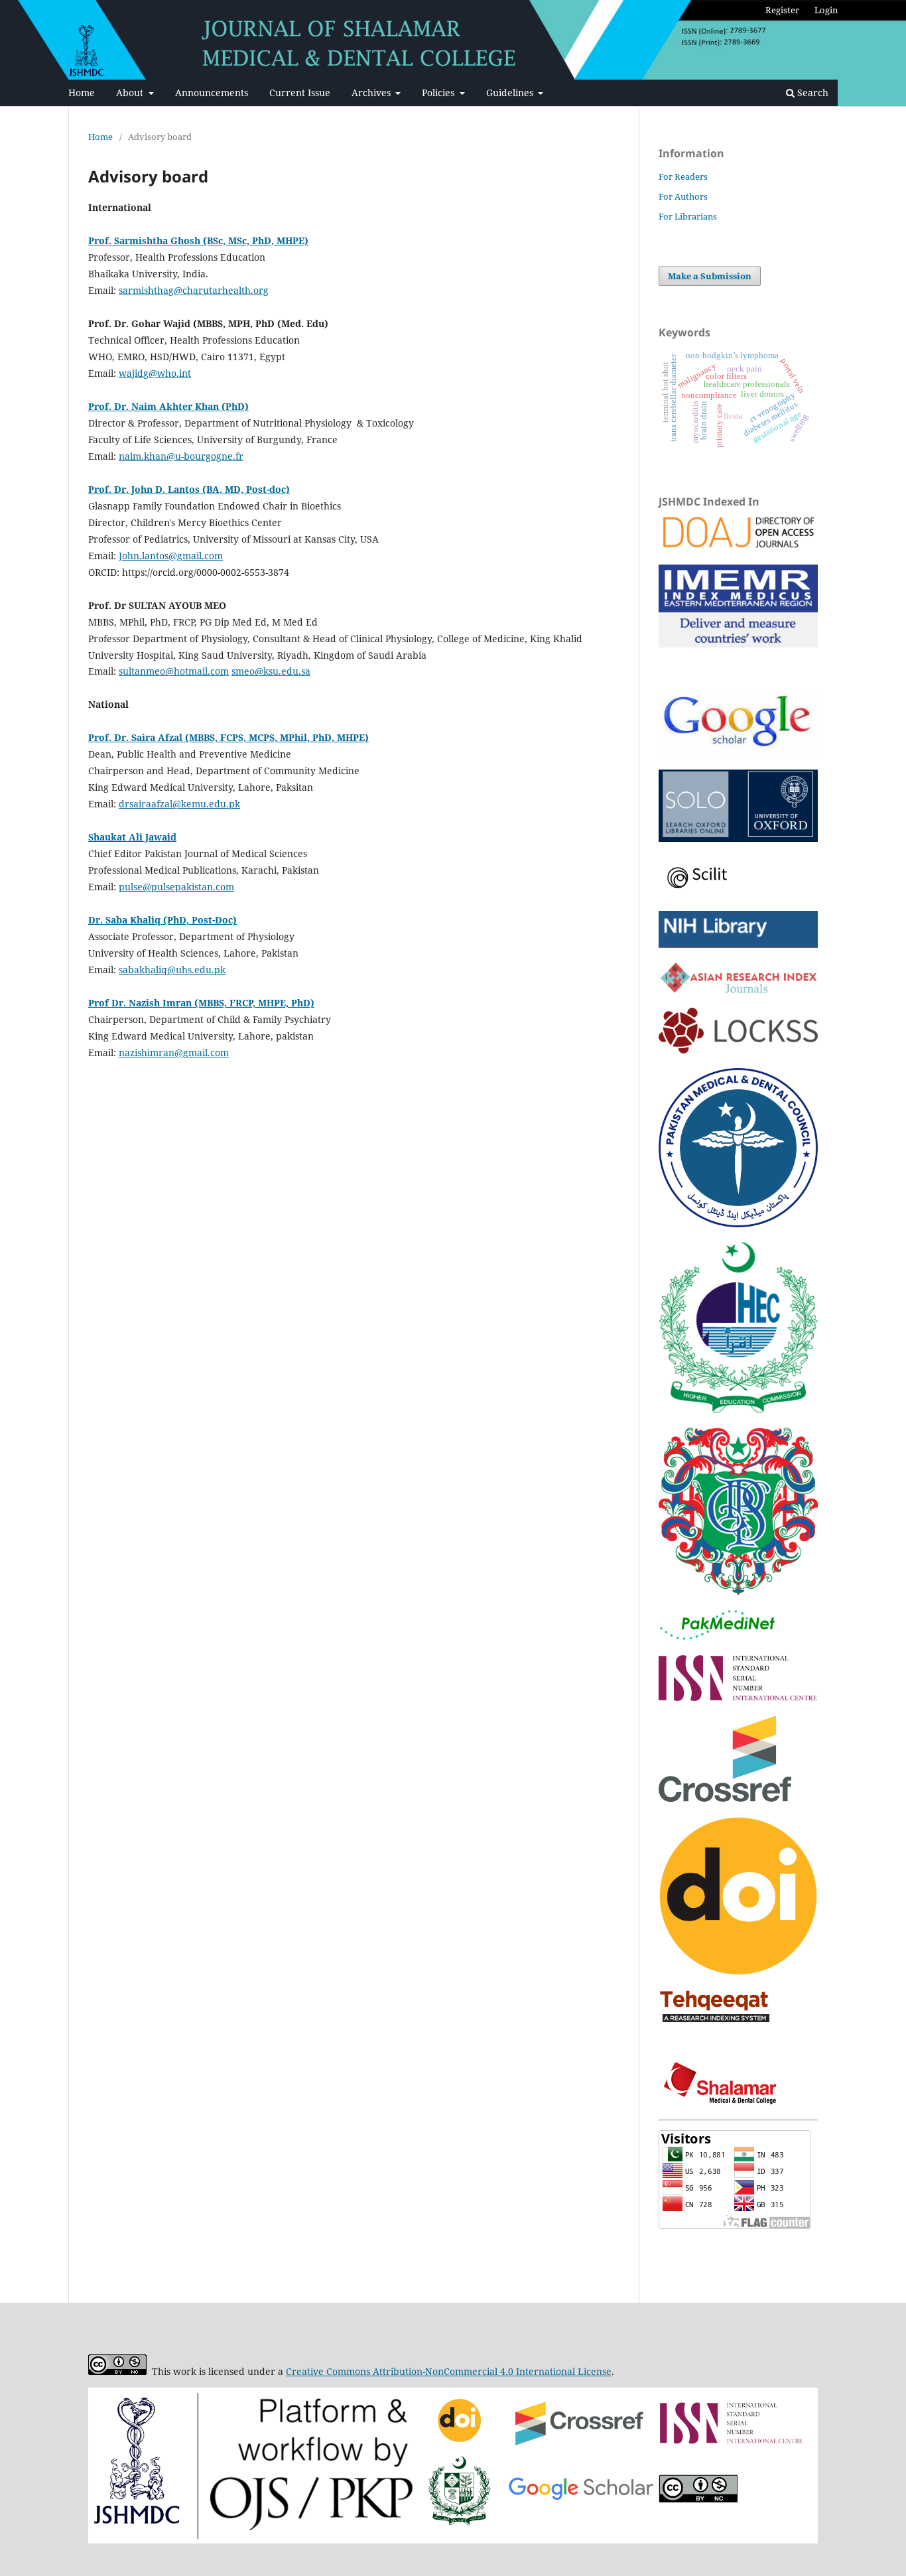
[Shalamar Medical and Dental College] (722, 2101)
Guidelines (511, 93)
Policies (439, 93)
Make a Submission (710, 276)
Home (82, 93)
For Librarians (688, 216)
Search (811, 93)
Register (782, 10)
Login (826, 10)
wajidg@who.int (155, 373)
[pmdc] (738, 1224)
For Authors (683, 196)
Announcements (212, 93)
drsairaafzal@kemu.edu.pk (179, 804)
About (131, 93)
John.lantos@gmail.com (171, 556)
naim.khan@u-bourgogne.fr (181, 456)
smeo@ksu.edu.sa (271, 671)
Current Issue (300, 93)
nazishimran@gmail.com (174, 1052)
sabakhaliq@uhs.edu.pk (172, 970)
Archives (372, 93)
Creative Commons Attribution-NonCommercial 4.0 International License (449, 2371)
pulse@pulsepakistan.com (176, 887)
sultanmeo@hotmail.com (174, 671)
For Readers (683, 176)
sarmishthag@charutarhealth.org (194, 290)
